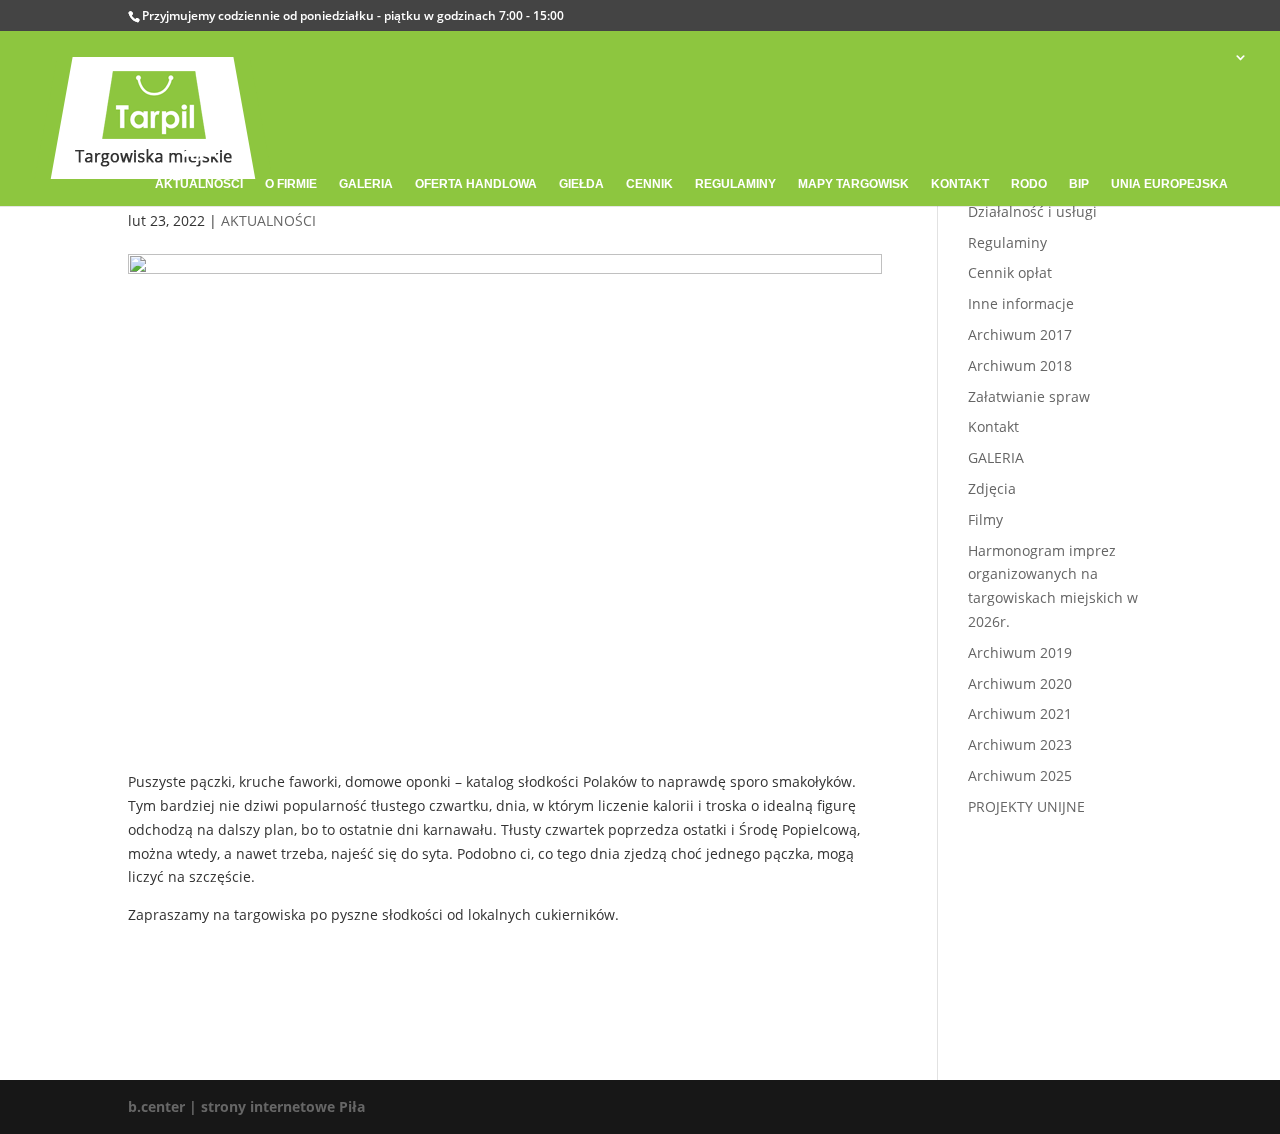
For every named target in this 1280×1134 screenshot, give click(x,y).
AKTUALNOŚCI (268, 220)
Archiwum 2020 (1020, 683)
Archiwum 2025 (1020, 775)
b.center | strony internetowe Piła (246, 1106)
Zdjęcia (992, 488)
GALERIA (996, 457)
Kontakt (993, 426)
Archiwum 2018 (1020, 365)
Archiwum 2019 (1020, 652)
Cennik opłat (1010, 272)
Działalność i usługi (1032, 211)
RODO (1029, 184)
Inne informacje (1021, 303)
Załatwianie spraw (1029, 396)
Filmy (985, 519)
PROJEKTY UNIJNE (1026, 806)
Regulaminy (1007, 242)
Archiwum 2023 (1020, 744)
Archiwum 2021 (1020, 713)
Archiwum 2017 (1020, 334)
